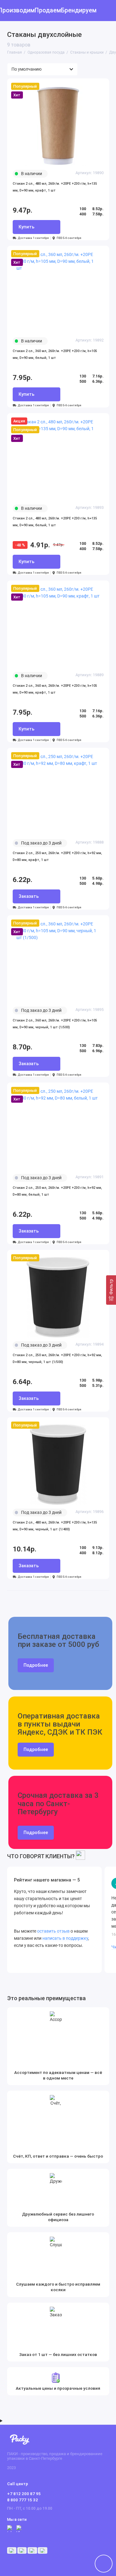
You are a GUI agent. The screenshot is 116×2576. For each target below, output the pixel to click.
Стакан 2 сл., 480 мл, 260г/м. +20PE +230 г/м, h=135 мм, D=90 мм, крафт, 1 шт (55, 187)
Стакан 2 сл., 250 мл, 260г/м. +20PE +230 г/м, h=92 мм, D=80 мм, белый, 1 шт (57, 1191)
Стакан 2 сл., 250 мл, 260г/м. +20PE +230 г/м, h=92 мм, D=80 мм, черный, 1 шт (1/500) (57, 1359)
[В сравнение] (91, 86)
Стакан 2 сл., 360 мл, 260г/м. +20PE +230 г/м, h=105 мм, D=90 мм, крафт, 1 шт (55, 689)
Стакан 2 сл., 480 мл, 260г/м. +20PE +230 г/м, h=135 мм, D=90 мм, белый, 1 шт (55, 522)
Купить (26, 227)
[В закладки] (101, 86)
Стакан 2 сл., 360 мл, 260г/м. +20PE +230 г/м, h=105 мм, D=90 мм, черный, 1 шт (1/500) (55, 1024)
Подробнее (36, 1665)
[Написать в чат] (104, 2564)
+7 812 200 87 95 (24, 2494)
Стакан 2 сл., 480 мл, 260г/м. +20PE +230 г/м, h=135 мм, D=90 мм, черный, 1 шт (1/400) (55, 1526)
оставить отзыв (53, 1931)
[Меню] (11, 11)
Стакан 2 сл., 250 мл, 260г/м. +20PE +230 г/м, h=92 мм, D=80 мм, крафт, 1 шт (57, 856)
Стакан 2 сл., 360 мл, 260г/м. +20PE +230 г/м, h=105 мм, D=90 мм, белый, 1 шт (55, 354)
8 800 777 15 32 (23, 2500)
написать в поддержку (65, 1938)
